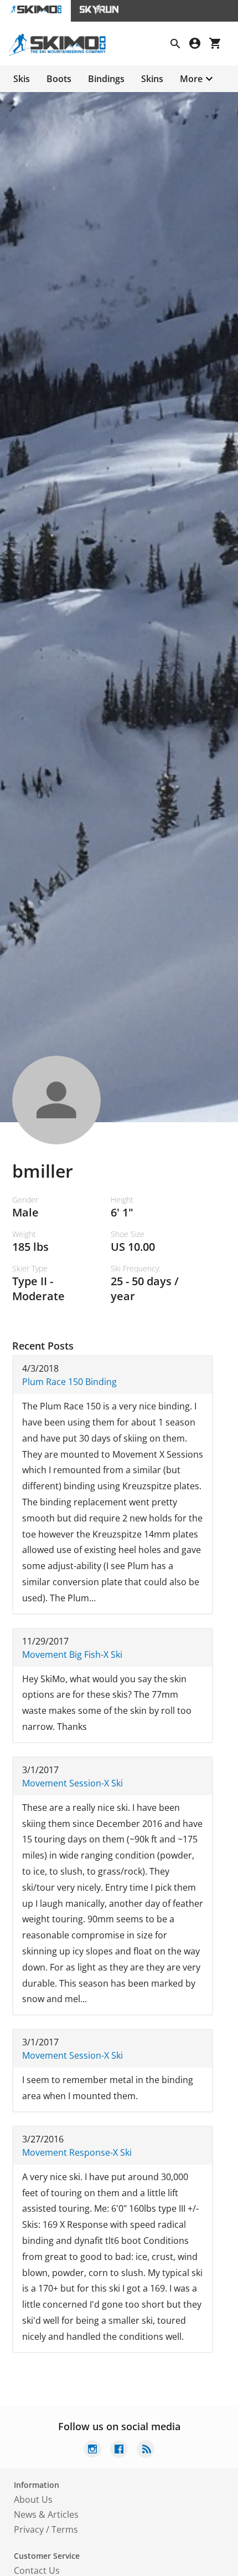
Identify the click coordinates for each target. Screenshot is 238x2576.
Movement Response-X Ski (77, 2152)
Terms (65, 2529)
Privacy (29, 2529)
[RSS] (146, 2450)
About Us (33, 2499)
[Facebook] (119, 2450)
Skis (22, 79)
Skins (152, 79)
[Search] (180, 45)
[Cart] (219, 45)
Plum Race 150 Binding (69, 1382)
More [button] (191, 79)
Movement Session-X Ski (73, 1783)
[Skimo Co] (62, 53)
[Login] (199, 45)
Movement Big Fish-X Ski (72, 1654)
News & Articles (46, 2514)
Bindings (106, 79)
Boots (59, 79)
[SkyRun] (99, 11)
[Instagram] (92, 2450)
